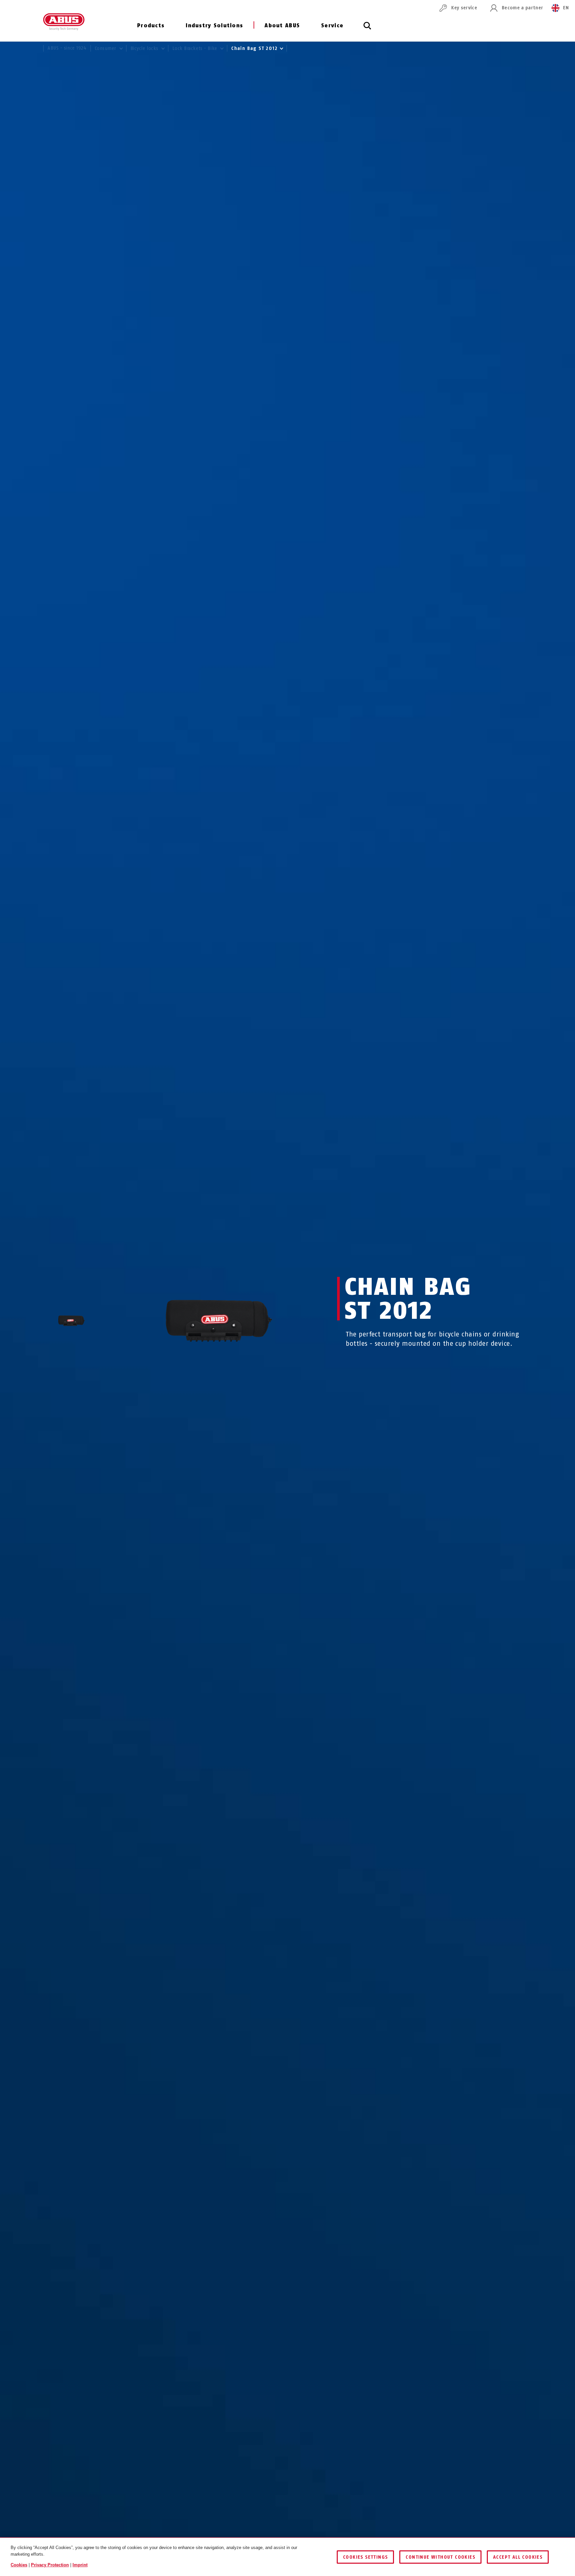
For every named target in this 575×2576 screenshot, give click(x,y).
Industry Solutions (214, 25)
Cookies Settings (365, 2557)
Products (151, 25)
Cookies (19, 2565)
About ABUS (282, 25)
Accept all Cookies (518, 2557)
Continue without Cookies (440, 2557)
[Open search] (367, 29)
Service (332, 25)
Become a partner (522, 8)
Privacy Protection (50, 2565)
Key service (464, 8)
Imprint (80, 2565)
